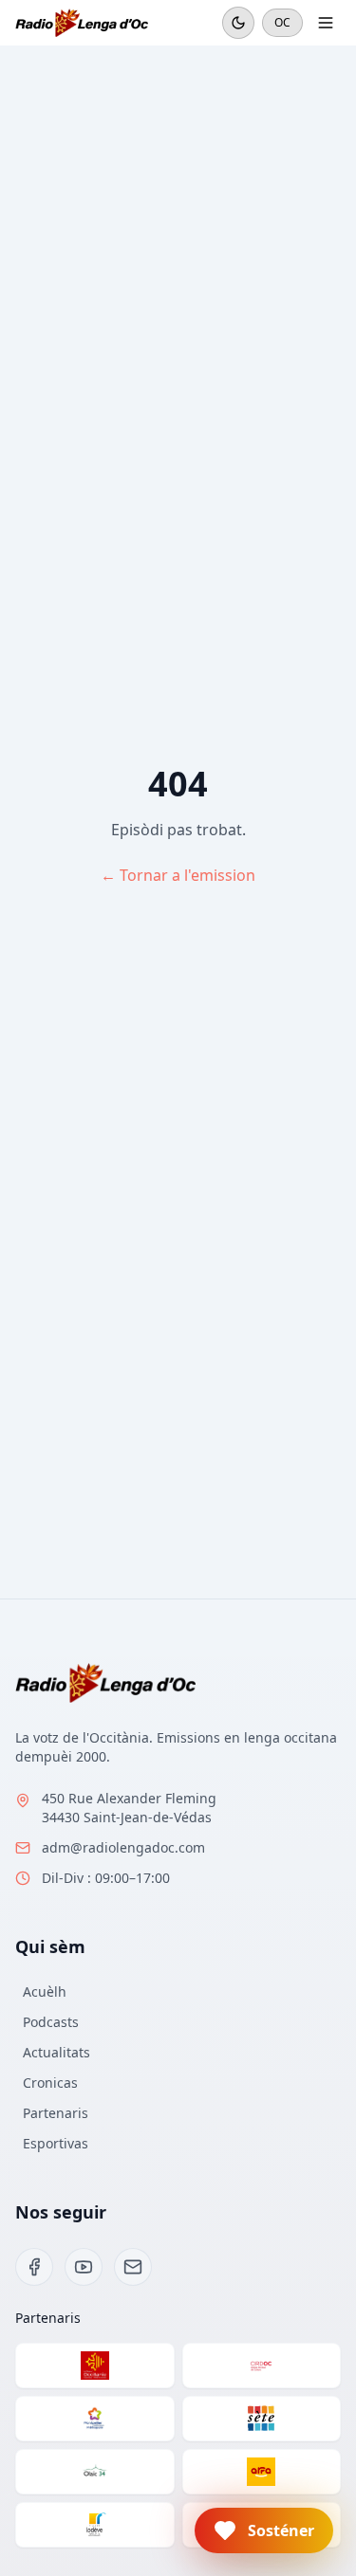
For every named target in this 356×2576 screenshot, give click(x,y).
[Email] (133, 2267)
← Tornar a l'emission (178, 875)
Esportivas (56, 2143)
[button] (264, 2530)
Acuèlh (45, 1991)
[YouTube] (84, 2267)
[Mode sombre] (238, 23)
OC (282, 22)
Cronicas (50, 2083)
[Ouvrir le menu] (326, 23)
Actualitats (56, 2052)
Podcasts (51, 2022)
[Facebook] (34, 2267)
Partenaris (56, 2113)
